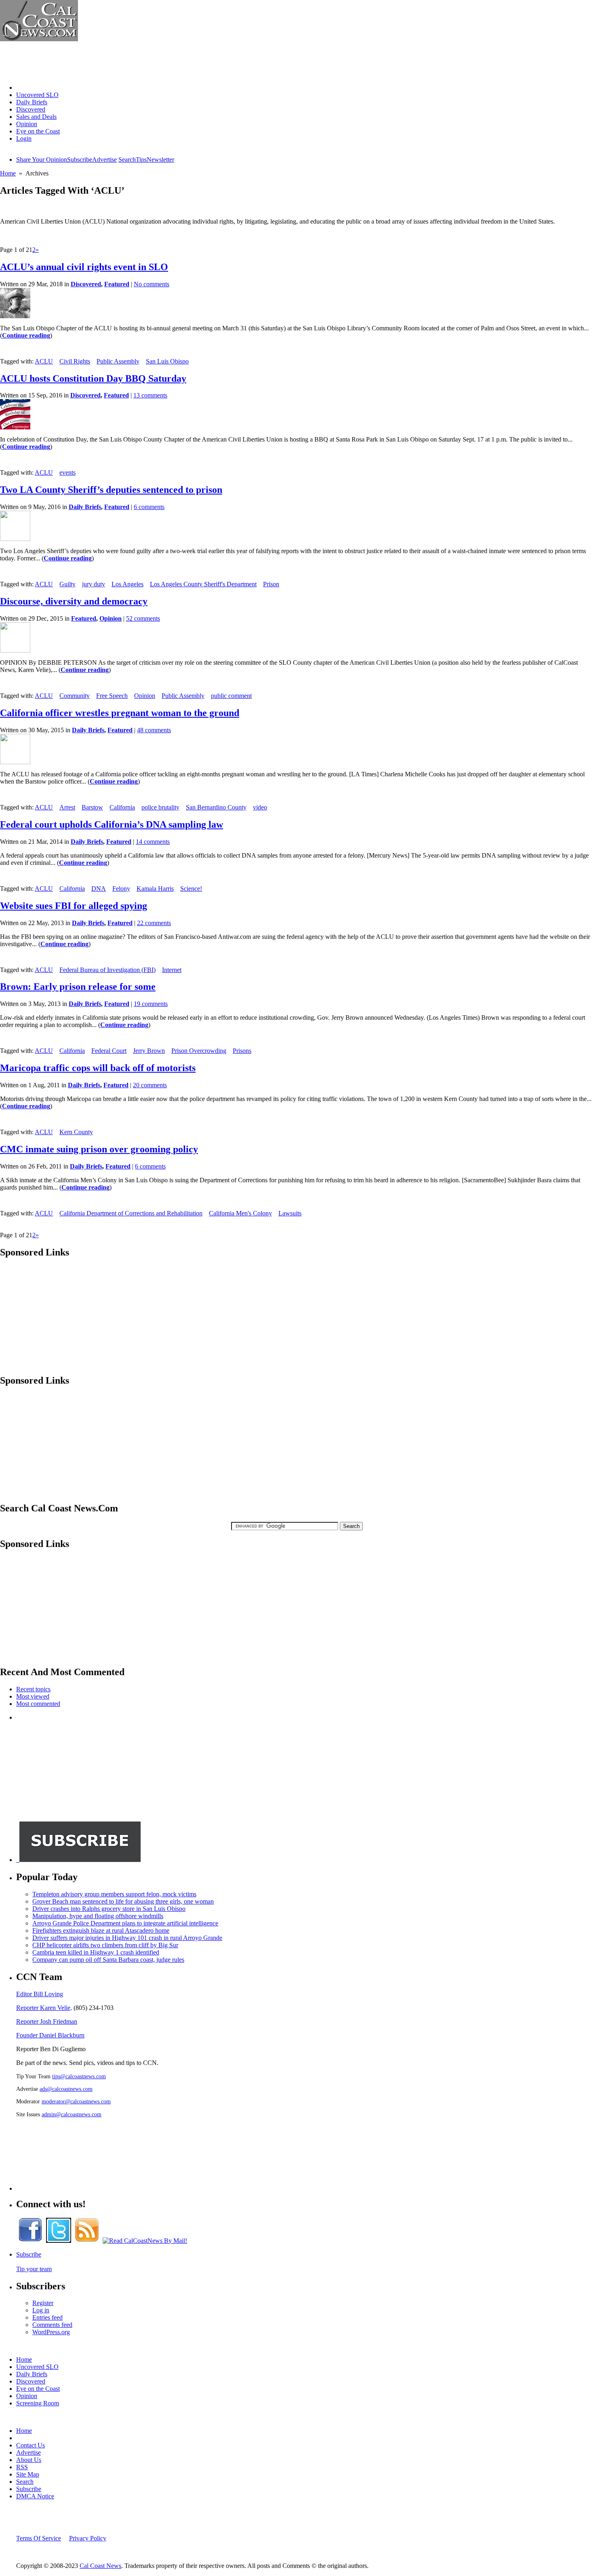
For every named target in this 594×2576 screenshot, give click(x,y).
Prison (271, 584)
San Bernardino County (216, 807)
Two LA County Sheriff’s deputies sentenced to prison (111, 490)
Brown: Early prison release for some (78, 987)
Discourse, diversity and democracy (74, 601)
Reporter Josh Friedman (47, 2021)
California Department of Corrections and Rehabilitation (131, 1213)
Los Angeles (127, 584)
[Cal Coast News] (39, 39)
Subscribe (80, 160)
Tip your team (34, 2269)
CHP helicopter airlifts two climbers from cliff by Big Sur (105, 1945)
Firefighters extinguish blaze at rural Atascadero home (101, 1930)
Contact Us (31, 2445)
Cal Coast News (100, 2566)
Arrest (67, 807)
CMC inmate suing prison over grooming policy (99, 1149)
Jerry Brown (149, 1051)
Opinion (27, 124)
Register (43, 2303)
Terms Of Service (39, 2538)
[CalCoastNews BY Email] (145, 2241)
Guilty (67, 584)
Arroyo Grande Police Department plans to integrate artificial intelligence (125, 1923)
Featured (117, 284)
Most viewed (33, 1696)
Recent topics (33, 1689)
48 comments (154, 730)
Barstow (92, 807)
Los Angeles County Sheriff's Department (203, 584)
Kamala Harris (155, 889)
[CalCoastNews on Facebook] (30, 2241)
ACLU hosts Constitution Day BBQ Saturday (93, 378)
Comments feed (52, 2325)
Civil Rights (75, 361)
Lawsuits (290, 1213)
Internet (172, 970)
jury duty (94, 584)
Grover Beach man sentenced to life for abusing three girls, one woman (123, 1901)
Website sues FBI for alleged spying (74, 906)
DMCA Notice (35, 2496)
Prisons (242, 1051)
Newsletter (160, 160)
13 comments (150, 395)
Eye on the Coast (38, 131)
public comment (231, 696)
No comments (152, 284)
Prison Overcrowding (199, 1051)
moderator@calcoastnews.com (76, 2101)
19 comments (151, 1004)
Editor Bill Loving (40, 1994)
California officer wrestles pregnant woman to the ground (120, 713)
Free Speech (112, 696)
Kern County (76, 1132)
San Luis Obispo (167, 361)
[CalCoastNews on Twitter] (59, 2241)
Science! (191, 889)
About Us (29, 2460)
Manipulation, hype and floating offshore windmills (98, 1916)
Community (75, 696)
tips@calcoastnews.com (79, 2076)
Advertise (104, 160)
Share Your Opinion (42, 160)
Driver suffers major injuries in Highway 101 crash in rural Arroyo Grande (127, 1938)
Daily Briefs (32, 102)
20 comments (150, 1085)
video (260, 807)
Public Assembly (118, 361)
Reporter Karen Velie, (44, 2008)
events (67, 472)
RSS (22, 2467)
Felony (121, 889)
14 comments (153, 842)
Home (24, 88)
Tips (141, 160)
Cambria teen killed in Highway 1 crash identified (96, 1952)
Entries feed (47, 2317)
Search (127, 160)
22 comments (154, 923)
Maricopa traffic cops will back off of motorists (98, 1068)
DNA (99, 889)
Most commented (38, 1704)
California (122, 807)
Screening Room (38, 2403)
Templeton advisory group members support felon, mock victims (114, 1894)
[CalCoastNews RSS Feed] (87, 2241)
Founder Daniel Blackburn (50, 2035)
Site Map (28, 2474)
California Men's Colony (240, 1213)
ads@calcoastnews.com (66, 2089)
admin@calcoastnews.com (72, 2114)
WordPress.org (51, 2332)
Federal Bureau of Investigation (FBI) (107, 970)
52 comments (143, 618)
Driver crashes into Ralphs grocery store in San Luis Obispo (109, 1909)
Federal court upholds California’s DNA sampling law (112, 824)
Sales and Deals (36, 117)
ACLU (44, 361)
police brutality (160, 807)
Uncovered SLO (37, 95)
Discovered (31, 109)
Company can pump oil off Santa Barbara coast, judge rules (108, 1960)
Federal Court (109, 1051)
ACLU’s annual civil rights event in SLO (84, 267)
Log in (41, 2310)
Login (24, 138)
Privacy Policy (88, 2538)
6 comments (149, 507)
